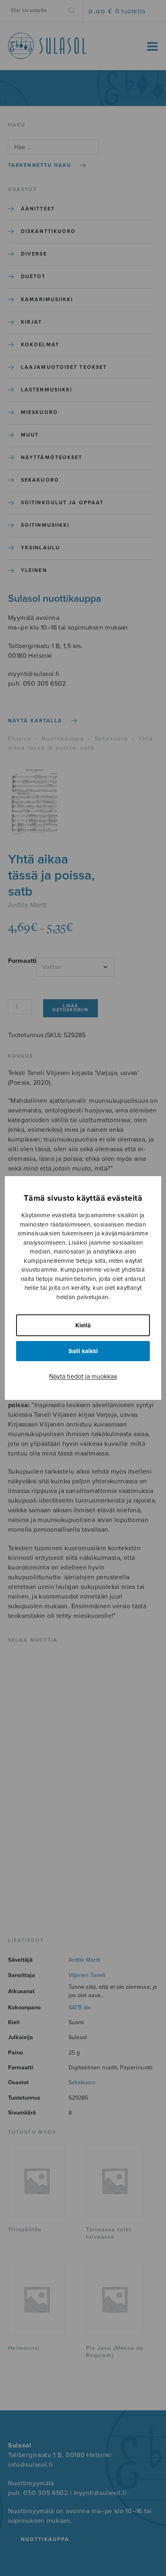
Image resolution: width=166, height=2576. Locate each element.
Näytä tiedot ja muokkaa (83, 1376)
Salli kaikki (83, 1351)
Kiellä (83, 1325)
